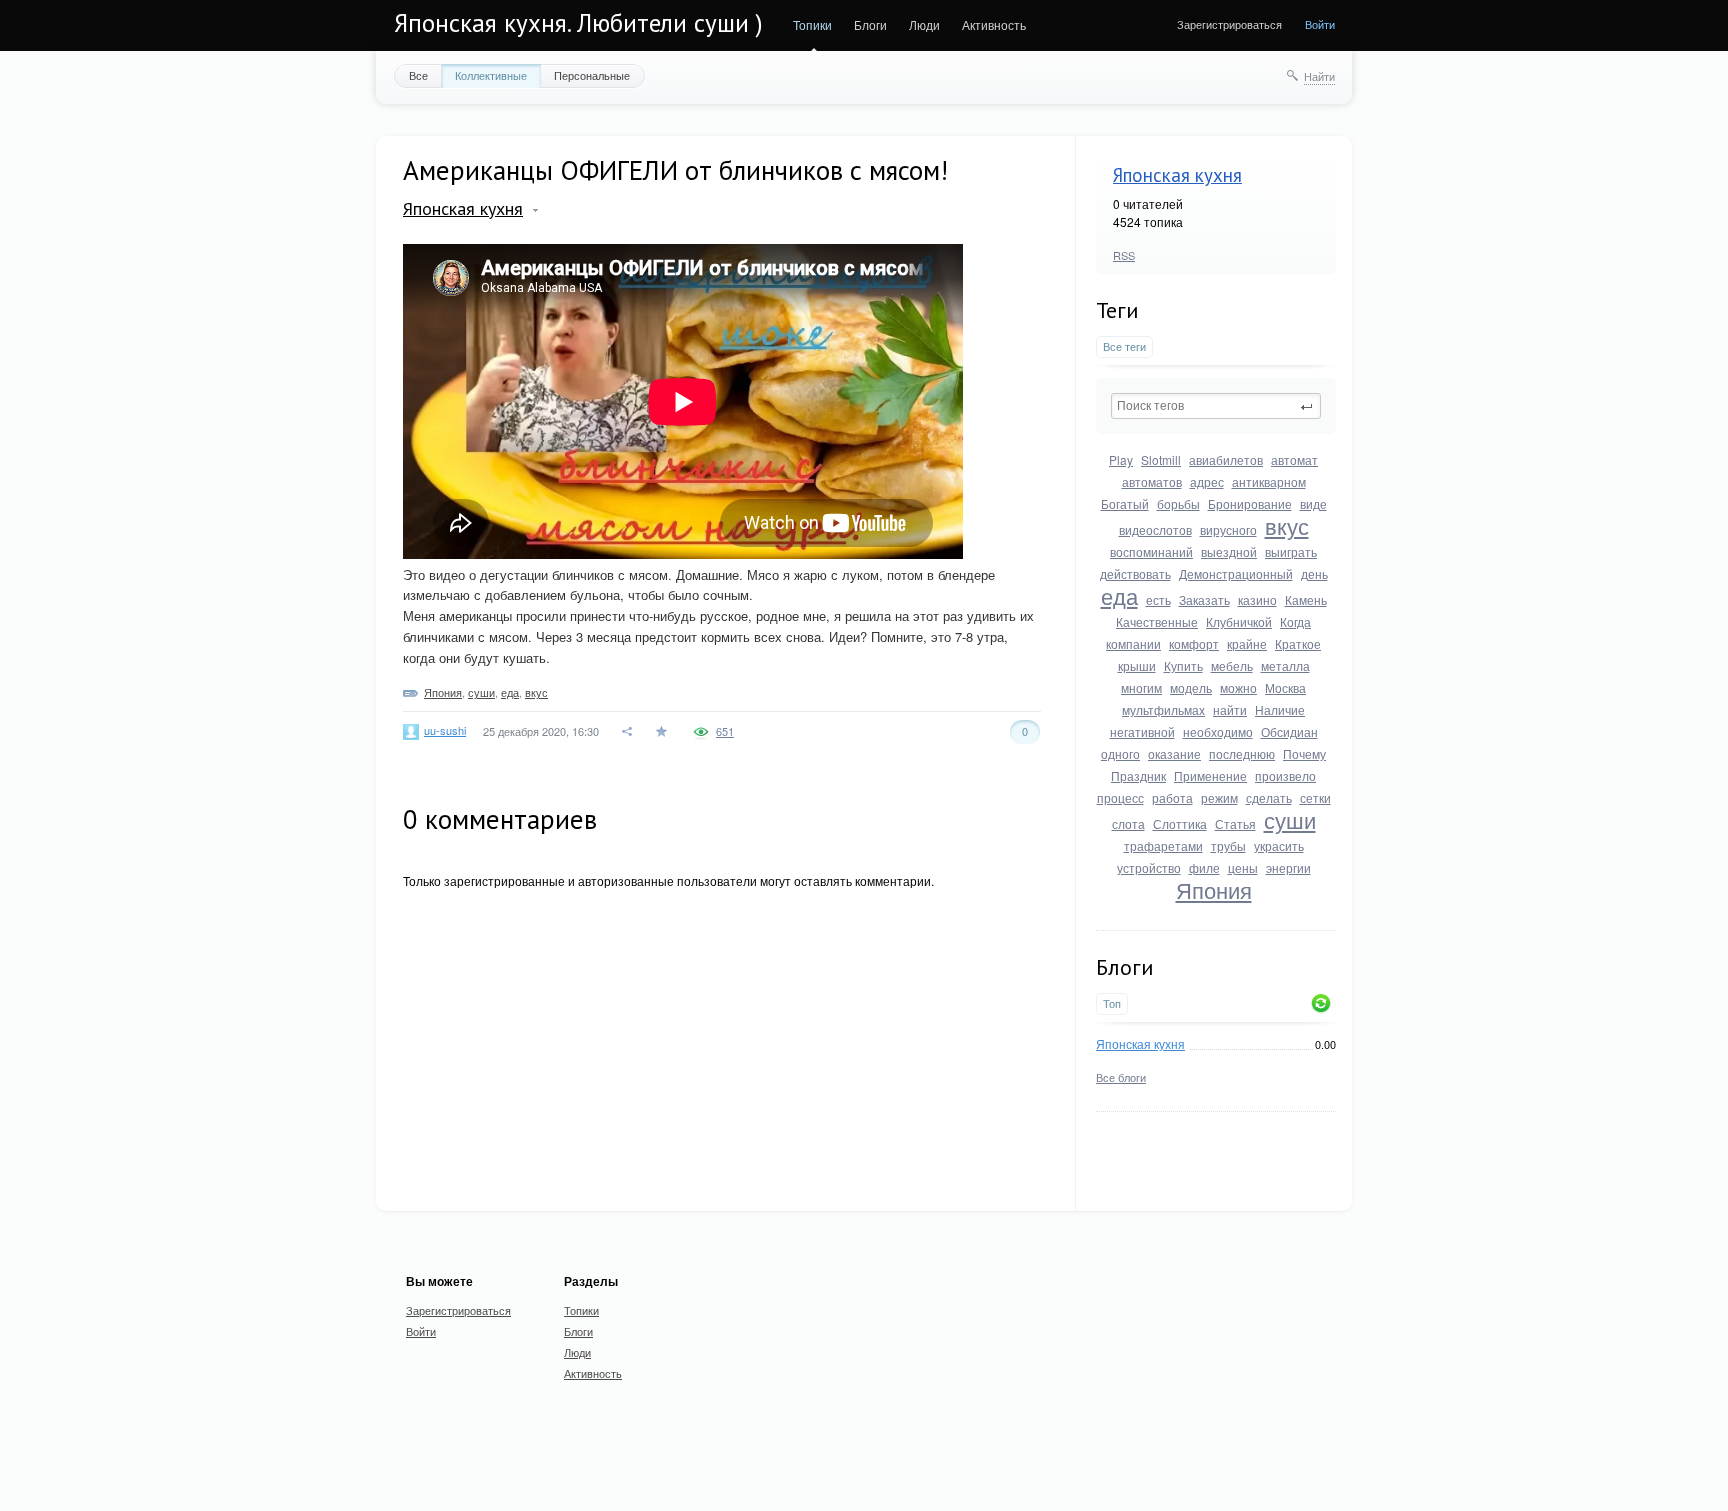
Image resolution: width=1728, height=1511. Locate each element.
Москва (1285, 687)
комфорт (1194, 643)
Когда (1295, 621)
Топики (812, 24)
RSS (1124, 255)
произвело (1285, 775)
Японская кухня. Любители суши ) (578, 23)
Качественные (1157, 621)
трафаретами (1163, 845)
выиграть (1291, 551)
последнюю (1242, 753)
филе (1204, 867)
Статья (1235, 823)
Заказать (1204, 599)
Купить (1183, 665)
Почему (1304, 753)
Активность (994, 24)
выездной (1229, 551)
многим (1141, 687)
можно (1238, 687)
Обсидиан (1289, 731)
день (1314, 573)
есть (1158, 599)
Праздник (1138, 775)
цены (1243, 867)
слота (1128, 823)
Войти (1320, 24)
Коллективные (491, 75)
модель (1191, 687)
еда (1119, 595)
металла (1285, 665)
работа (1172, 797)
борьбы (1178, 503)
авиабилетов (1226, 459)
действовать (1135, 573)
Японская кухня (1177, 175)
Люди (924, 24)
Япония (1214, 889)
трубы (1228, 845)
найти (1230, 709)
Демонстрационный (1236, 573)
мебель (1232, 665)
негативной (1142, 731)
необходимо (1218, 731)
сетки (1315, 797)
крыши (1137, 665)
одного (1120, 753)
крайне (1247, 643)
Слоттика (1180, 823)
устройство (1149, 867)
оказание (1174, 753)
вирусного (1228, 529)
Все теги (1124, 346)
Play (1121, 459)
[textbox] (1216, 406)
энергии (1288, 867)
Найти (1319, 76)
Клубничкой (1239, 621)
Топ (1112, 1003)
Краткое (1298, 643)
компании (1133, 643)
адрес (1207, 481)
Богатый (1125, 503)
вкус (1287, 525)
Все (418, 75)
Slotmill (1161, 459)
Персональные (592, 75)
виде (1313, 503)
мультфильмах (1163, 709)
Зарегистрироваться (1229, 24)
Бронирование (1250, 503)
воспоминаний (1151, 551)
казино (1257, 599)
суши (1290, 819)
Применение (1210, 775)
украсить (1279, 845)
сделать (1269, 797)
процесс (1120, 797)
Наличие (1280, 709)
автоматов (1152, 481)
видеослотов (1155, 529)
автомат (1294, 459)
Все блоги (1121, 1077)
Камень (1306, 599)
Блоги (870, 24)
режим (1219, 797)
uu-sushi (445, 730)
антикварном (1269, 481)
